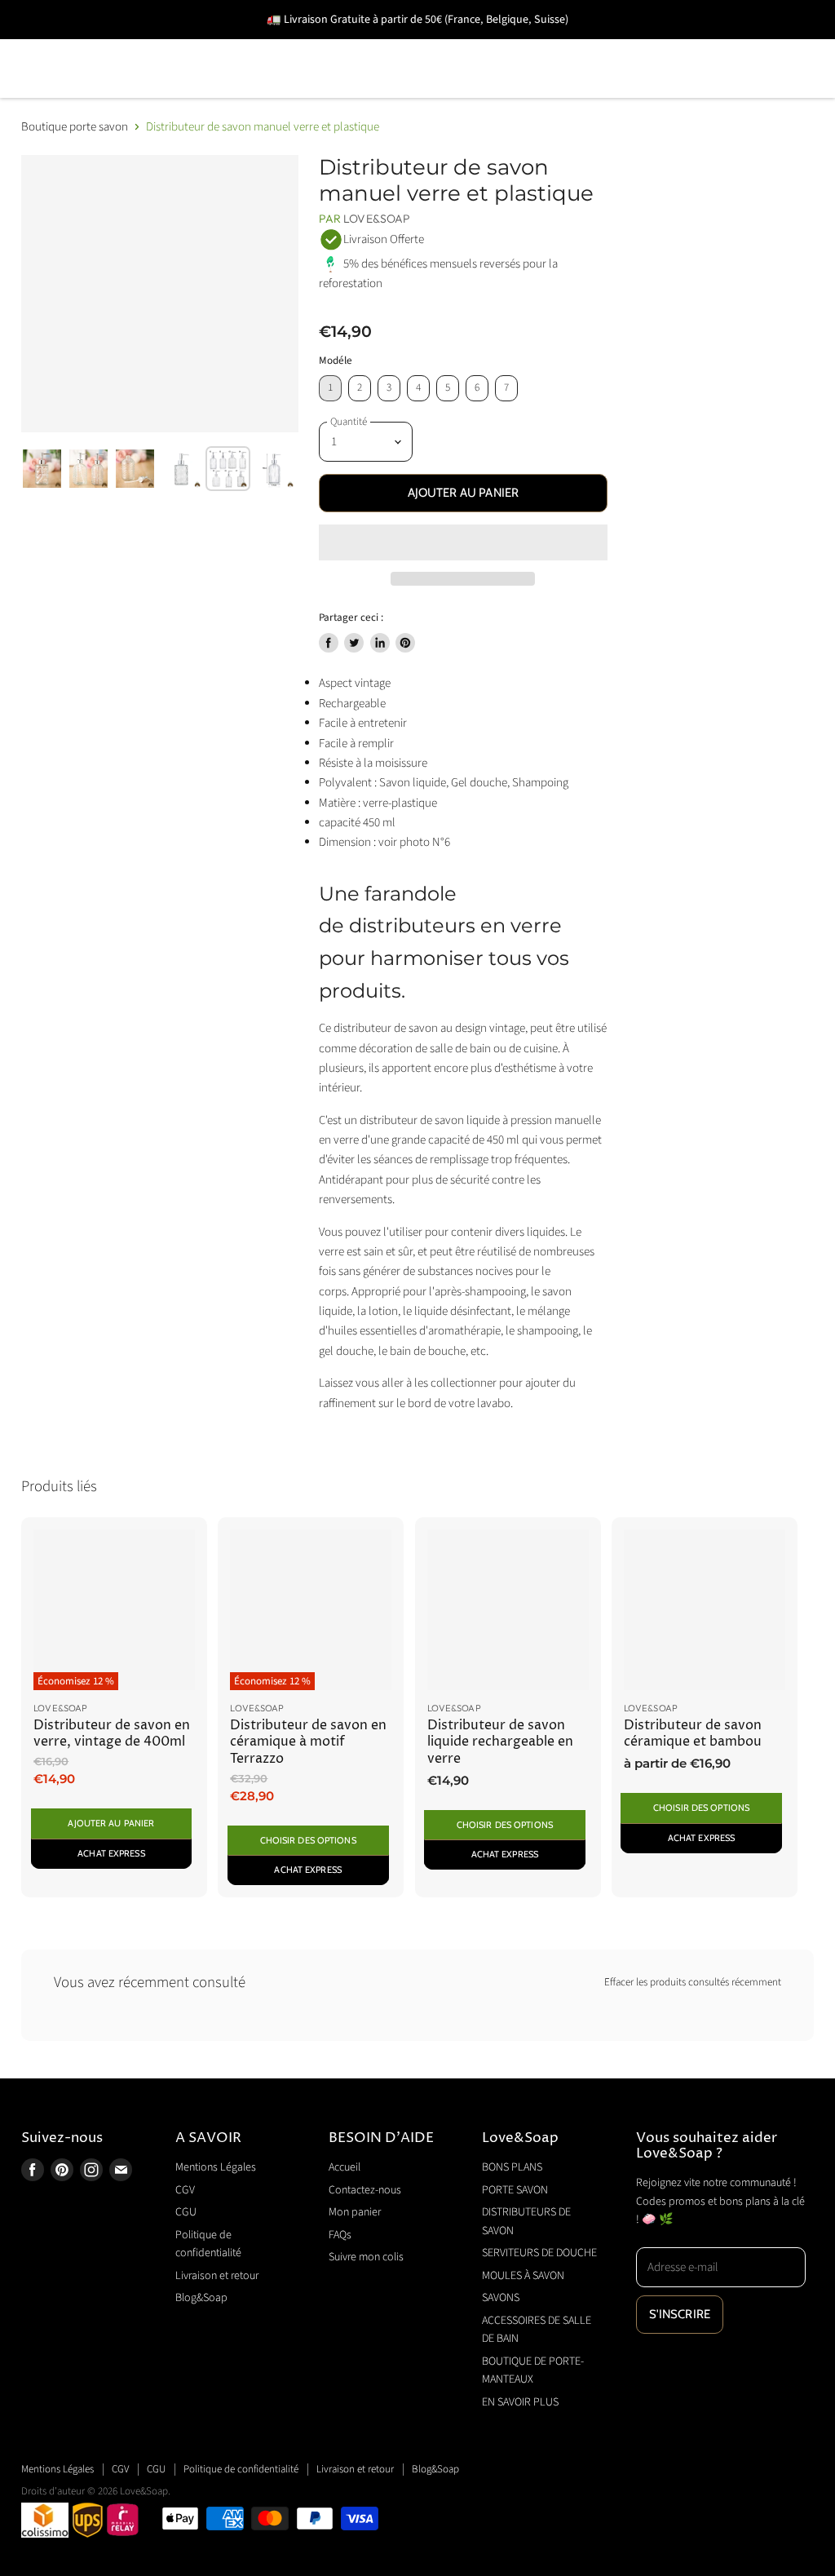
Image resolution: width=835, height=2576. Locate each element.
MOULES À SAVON (750, 45)
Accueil (345, 2167)
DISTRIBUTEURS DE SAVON (364, 45)
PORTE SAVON (192, 45)
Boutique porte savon (75, 127)
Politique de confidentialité (241, 2469)
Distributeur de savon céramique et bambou (693, 1734)
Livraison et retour (217, 2276)
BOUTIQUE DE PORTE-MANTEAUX (478, 92)
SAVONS (50, 92)
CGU (186, 2212)
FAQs (340, 2235)
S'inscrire (680, 2314)
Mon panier (355, 2212)
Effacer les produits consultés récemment (693, 1983)
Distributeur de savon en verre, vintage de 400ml (112, 1734)
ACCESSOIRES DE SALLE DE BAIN (222, 92)
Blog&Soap (201, 2298)
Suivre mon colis (366, 2257)
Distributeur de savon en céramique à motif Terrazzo (308, 1742)
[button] (464, 542)
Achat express (111, 1853)
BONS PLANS (65, 45)
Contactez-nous (365, 2190)
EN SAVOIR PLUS (674, 92)
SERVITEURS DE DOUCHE (571, 45)
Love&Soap (377, 219)
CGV (185, 2190)
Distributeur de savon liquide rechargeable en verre (500, 1742)
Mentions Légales (216, 2167)
